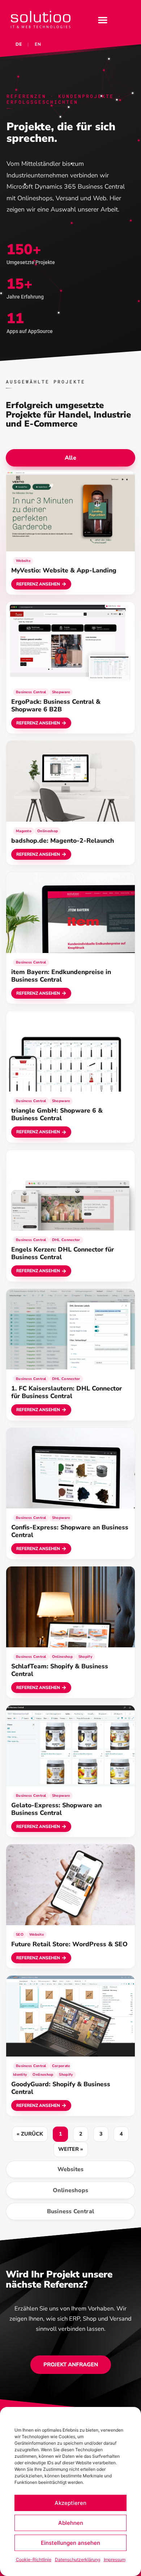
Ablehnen (71, 2523)
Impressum (115, 2559)
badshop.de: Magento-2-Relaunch (63, 841)
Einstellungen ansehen (70, 2543)
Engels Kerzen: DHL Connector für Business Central (63, 1253)
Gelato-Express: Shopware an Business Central (56, 1809)
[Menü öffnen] (103, 20)
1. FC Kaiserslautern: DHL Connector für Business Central (67, 1392)
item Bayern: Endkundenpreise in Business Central (61, 976)
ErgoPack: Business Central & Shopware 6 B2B (56, 705)
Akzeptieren (70, 2503)
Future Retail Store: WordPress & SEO (69, 1944)
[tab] (70, 458)
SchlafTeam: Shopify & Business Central (60, 1670)
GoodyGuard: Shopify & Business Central (61, 2088)
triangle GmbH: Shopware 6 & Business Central (57, 1114)
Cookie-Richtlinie (34, 2559)
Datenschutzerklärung (78, 2559)
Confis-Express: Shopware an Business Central (70, 1531)
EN (38, 44)
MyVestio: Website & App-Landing (64, 570)
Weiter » (71, 2149)
